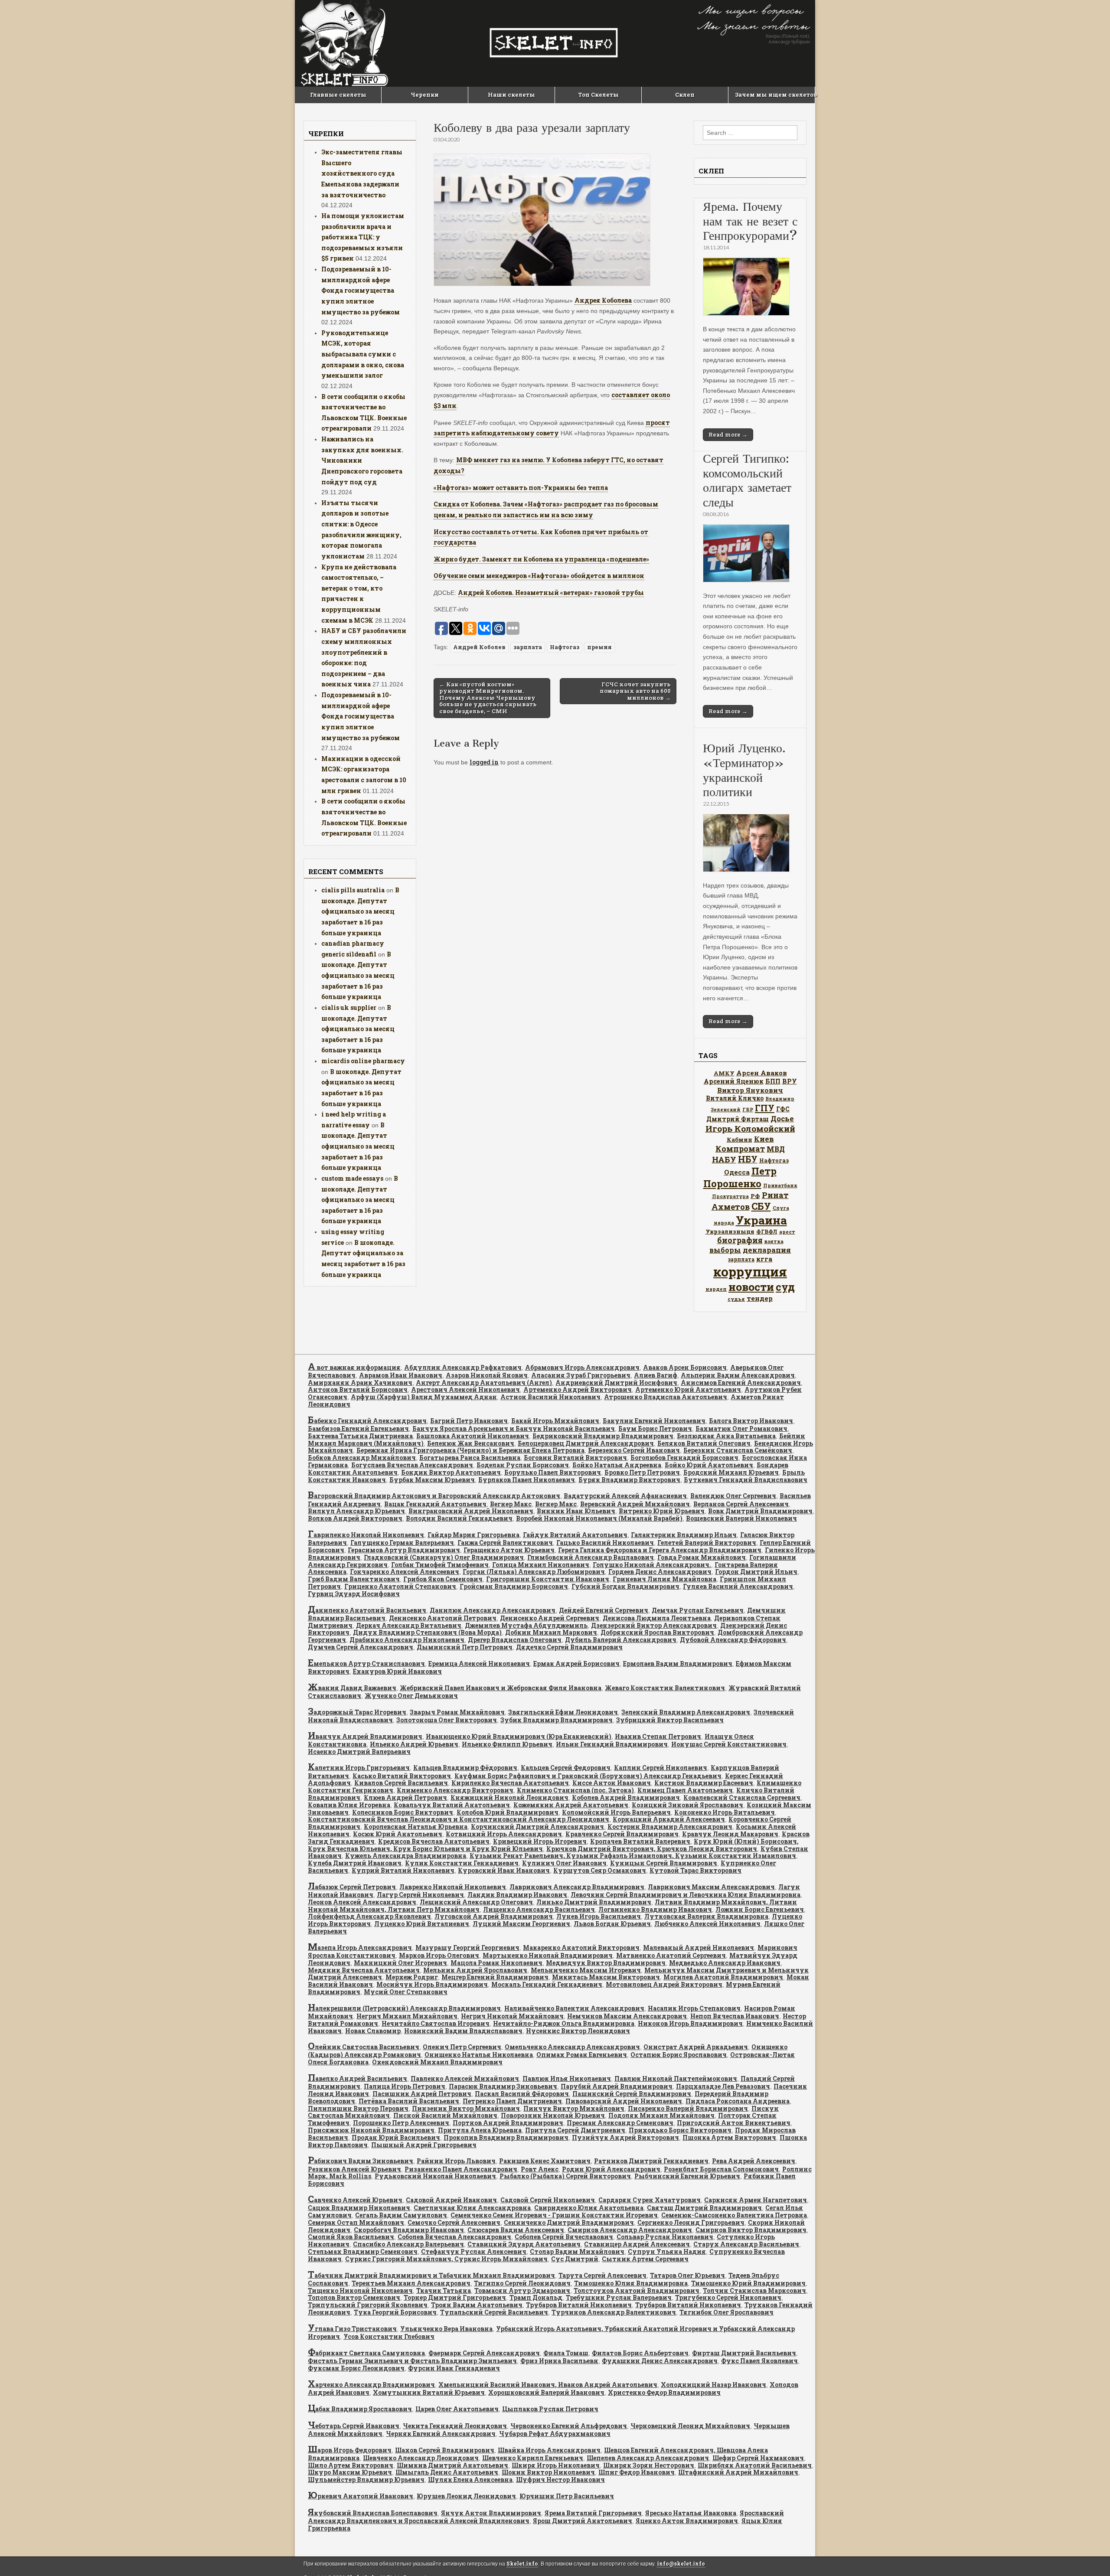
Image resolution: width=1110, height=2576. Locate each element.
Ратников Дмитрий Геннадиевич (651, 2161)
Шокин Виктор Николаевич (548, 2472)
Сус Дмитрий (575, 2259)
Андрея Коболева (603, 300)
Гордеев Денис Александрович (660, 1572)
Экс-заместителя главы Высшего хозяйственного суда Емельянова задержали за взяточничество (362, 173)
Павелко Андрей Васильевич (357, 2078)
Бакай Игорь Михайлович (555, 1421)
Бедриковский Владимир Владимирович (603, 1436)
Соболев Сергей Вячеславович (564, 2237)
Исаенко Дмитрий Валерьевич (359, 1752)
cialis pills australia (353, 890)
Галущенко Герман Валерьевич (402, 1543)
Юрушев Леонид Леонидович (466, 2496)
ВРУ (790, 1081)
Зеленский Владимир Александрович (686, 1712)
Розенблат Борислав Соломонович (721, 2169)
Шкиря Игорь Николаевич (556, 2465)
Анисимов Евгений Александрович (741, 1383)
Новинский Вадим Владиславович (463, 2031)
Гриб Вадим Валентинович (354, 1579)
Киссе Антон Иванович (612, 1783)
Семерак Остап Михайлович (356, 2222)
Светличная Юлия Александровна (472, 2208)
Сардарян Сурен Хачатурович (650, 2200)
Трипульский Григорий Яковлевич (368, 2305)
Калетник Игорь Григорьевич (359, 1768)
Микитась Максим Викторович (606, 1977)
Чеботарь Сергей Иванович (354, 2426)
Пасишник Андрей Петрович (422, 2094)
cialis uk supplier (349, 1007)
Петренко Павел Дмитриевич (512, 2101)
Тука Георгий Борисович (395, 2312)
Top (1089, 2555)
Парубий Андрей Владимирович (617, 2086)
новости (751, 1287)
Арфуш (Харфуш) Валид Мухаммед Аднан (424, 1397)
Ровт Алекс (540, 2169)
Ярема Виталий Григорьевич (593, 2513)
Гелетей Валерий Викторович (707, 1543)
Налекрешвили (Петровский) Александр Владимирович (404, 2008)
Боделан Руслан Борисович (523, 1465)
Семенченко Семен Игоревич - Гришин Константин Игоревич (554, 2215)
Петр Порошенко (740, 1177)
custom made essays (352, 1178)
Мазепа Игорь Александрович (360, 1948)
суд (785, 1287)
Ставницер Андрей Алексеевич (637, 2244)
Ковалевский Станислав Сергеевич (742, 1797)
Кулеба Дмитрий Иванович (355, 1863)
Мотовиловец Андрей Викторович (664, 1984)
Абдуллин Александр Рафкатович (463, 1367)
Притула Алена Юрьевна (480, 2130)
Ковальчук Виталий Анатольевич (452, 1805)
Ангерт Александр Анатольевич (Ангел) (484, 1383)
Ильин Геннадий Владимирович (612, 1744)
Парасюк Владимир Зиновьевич (503, 2086)
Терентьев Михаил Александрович (411, 2283)
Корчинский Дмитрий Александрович (537, 1827)
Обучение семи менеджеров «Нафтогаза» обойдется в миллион (539, 576)
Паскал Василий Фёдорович (522, 2094)
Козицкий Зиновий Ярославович (687, 1805)
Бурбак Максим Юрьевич (432, 1480)
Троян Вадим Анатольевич (477, 2305)
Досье (782, 1118)
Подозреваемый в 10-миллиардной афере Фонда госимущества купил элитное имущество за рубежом (361, 291)
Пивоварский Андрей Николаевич (624, 2101)
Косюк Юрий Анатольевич (398, 1834)
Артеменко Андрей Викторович (578, 1389)
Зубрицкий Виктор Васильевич (670, 1720)
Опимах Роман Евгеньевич (582, 2055)
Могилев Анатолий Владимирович (723, 1977)
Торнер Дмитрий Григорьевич (455, 2297)
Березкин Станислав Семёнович (738, 1450)
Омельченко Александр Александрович (572, 2047)
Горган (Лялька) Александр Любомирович (534, 1572)
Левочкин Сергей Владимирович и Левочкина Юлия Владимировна (686, 1895)
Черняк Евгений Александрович (441, 2434)
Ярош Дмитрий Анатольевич (583, 2521)
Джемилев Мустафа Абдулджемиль (526, 1625)
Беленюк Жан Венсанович (471, 1443)
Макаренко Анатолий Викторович (581, 1948)
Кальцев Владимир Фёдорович (465, 1768)
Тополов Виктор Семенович (354, 2297)
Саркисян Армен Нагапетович (756, 2200)
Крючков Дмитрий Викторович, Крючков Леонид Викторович (652, 1849)
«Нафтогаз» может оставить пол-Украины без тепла (521, 488)
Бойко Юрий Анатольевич (709, 1465)
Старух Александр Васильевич (746, 2244)
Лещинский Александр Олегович (476, 1902)
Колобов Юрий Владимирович (508, 1812)
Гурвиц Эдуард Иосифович (354, 1594)
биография (740, 1240)
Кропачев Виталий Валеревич (640, 1841)
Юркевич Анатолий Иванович (361, 2496)
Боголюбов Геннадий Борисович (684, 1458)
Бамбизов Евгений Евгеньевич (358, 1428)
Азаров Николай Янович (487, 1375)
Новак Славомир (373, 2031)
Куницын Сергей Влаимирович (664, 1863)
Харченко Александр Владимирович (371, 2385)
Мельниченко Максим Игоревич (586, 1970)
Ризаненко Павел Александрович (461, 2169)
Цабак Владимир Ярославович (360, 2409)
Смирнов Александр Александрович (630, 2230)
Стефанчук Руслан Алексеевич (474, 2251)
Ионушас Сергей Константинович (729, 1744)
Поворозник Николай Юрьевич (553, 2115)
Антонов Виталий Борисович (358, 1389)
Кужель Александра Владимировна (406, 1856)
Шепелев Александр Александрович (648, 2458)
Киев (764, 1139)
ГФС (783, 1109)
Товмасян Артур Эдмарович (522, 2290)
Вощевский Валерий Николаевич (741, 1518)
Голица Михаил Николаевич (541, 1565)
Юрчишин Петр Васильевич (567, 2496)
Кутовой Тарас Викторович (695, 1870)
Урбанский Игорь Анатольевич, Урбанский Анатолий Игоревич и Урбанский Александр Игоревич (551, 2333)
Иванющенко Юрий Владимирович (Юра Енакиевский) (519, 1736)
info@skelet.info (681, 2564)
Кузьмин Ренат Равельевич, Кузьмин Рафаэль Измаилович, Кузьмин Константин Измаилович (633, 1856)
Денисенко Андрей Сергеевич (550, 1618)
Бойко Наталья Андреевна (617, 1465)
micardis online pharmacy (363, 1061)
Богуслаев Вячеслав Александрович (412, 1465)
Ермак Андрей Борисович (576, 1663)
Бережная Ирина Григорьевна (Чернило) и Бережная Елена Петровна (470, 1450)
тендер (760, 1298)
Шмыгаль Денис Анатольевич (447, 2472)
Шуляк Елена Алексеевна (470, 2480)
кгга (764, 1259)
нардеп (716, 1289)
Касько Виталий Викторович (402, 1776)
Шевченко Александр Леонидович (421, 2458)
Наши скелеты (511, 95)
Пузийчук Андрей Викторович (625, 2137)
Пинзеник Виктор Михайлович (466, 2108)
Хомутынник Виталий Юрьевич (429, 2392)
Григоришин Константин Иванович (548, 1579)
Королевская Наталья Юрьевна (416, 1827)
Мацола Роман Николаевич (496, 1963)
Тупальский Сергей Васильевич (494, 2312)
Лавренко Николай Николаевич (453, 1887)
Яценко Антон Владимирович (687, 2521)
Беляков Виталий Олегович (704, 1443)
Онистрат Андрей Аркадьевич (696, 2047)
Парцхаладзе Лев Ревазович (723, 2086)
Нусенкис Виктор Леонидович (578, 2031)
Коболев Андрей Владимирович (626, 1797)
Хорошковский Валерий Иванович (546, 2392)
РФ (755, 1196)
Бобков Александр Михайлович (362, 1458)
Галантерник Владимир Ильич (684, 1535)
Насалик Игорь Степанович (694, 2008)
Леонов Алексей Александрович (362, 1902)
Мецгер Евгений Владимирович (495, 1977)
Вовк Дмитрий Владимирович (760, 1511)
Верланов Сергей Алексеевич (741, 1504)
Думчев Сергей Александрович (361, 1647)
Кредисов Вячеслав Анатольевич (434, 1841)
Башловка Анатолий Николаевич (473, 1436)
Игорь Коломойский (750, 1128)
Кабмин (739, 1139)
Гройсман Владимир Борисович (514, 1586)
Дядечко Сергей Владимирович (569, 1647)
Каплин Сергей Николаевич (661, 1768)
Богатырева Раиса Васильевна (470, 1458)
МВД (776, 1149)
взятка (774, 1241)
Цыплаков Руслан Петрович (550, 2409)
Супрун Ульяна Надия (667, 2251)
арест (787, 1232)
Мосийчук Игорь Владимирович (432, 1984)
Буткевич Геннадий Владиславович (746, 1480)
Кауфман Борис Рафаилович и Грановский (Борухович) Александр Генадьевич (588, 1776)
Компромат (740, 1149)
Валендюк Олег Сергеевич (733, 1496)
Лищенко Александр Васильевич (539, 1909)
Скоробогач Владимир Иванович (409, 2230)
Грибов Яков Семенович (443, 1579)
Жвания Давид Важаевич (352, 1688)
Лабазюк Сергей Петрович (352, 1887)
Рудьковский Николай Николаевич (435, 2176)
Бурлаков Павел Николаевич (527, 1480)
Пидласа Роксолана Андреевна (738, 2101)
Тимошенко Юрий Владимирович (748, 2283)
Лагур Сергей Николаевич (420, 1895)
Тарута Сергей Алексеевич (602, 2275)
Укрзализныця (730, 1231)
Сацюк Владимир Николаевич (359, 2208)
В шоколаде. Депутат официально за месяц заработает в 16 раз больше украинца (360, 911)
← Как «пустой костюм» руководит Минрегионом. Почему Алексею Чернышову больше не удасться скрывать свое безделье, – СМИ (488, 698)
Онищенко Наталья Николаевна (479, 2055)
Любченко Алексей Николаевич (707, 1924)
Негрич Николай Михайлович (512, 2016)
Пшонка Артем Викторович (729, 2137)
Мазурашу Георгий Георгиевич (467, 1948)
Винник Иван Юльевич (576, 1511)
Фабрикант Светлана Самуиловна (366, 2353)
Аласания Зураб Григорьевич (581, 1375)
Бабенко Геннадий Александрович (367, 1421)
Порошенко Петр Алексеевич (401, 2123)
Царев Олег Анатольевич (457, 2409)
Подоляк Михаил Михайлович (661, 2115)
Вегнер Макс (511, 1504)
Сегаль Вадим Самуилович (401, 2215)
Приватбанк (780, 1185)
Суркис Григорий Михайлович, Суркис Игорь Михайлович (446, 2259)
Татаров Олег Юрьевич (687, 2275)
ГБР (748, 1109)
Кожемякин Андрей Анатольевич (571, 1805)
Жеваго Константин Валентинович (665, 1688)
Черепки (425, 95)
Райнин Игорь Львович (456, 2161)
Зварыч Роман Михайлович (457, 1712)
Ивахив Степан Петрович (658, 1736)
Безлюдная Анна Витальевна (726, 1436)
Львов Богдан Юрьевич (612, 1924)
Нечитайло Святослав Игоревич (436, 2023)
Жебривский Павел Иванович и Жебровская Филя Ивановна (501, 1688)
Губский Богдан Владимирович (625, 1586)
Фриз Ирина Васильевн (559, 2361)
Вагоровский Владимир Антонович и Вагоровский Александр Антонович (434, 1496)
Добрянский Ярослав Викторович (657, 1632)
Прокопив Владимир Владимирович (506, 2137)
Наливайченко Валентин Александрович (574, 2008)
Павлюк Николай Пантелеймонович (676, 2078)
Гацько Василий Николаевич (605, 1543)
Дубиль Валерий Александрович (621, 1640)
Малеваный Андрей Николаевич (699, 1948)
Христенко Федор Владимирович (664, 2392)
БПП (773, 1081)
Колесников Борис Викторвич (403, 1812)
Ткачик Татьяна (444, 2290)
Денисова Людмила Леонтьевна (657, 1618)
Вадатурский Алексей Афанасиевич (625, 1496)
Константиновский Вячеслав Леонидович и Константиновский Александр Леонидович (459, 1819)
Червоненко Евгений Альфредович (569, 2426)
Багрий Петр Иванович (469, 1421)
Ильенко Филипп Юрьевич (507, 1744)
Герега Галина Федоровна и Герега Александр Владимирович (660, 1550)
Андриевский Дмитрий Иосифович (616, 1383)
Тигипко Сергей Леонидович (522, 2283)
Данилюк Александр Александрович (493, 1610)
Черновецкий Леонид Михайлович (690, 2426)
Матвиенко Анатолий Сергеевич (671, 1955)
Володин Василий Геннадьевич (459, 1518)
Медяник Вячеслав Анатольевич (364, 1970)
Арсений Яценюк (734, 1081)
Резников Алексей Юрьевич (354, 2169)
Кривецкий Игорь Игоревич (540, 1841)
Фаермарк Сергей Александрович (484, 2353)
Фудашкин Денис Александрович (660, 2361)
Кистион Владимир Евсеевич (704, 1783)
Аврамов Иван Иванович (401, 1375)
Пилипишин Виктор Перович (358, 2108)
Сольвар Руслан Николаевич (665, 2237)
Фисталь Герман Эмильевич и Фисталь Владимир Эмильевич (412, 2361)
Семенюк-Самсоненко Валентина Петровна (734, 2215)
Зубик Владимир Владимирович (557, 1720)
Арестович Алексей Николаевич (465, 1389)
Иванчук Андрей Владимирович (365, 1736)
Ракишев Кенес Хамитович (545, 2161)
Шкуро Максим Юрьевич (350, 2472)
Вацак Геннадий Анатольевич (435, 1504)
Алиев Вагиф (656, 1375)
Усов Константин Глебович (389, 2336)
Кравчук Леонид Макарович (730, 1834)
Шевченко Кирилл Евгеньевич (533, 2458)
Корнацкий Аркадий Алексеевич (669, 1819)
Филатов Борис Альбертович (640, 2353)
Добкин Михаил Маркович (551, 1632)
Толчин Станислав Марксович (754, 2290)
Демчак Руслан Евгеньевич (698, 1610)
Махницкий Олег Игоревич (400, 1963)
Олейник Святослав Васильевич (364, 2047)
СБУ (761, 1206)
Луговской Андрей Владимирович (494, 1916)
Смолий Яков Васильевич (351, 2237)
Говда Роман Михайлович (702, 1557)
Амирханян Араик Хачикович (360, 1383)
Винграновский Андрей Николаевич (471, 1511)
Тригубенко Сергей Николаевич (728, 2297)
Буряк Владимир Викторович (629, 1480)
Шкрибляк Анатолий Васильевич (755, 2465)
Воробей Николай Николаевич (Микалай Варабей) (599, 1518)
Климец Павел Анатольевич (685, 1790)
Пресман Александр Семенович (620, 2123)
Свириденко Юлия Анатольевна (589, 2208)
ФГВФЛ (767, 1231)
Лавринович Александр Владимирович (577, 1887)
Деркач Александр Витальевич (409, 1625)
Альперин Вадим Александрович (738, 1375)
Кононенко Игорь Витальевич (725, 1812)
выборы (725, 1250)
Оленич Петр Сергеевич (462, 2047)
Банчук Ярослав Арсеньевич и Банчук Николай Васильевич (514, 1428)
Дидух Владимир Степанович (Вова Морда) (427, 1632)
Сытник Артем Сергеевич (645, 2259)
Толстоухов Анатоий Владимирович (637, 2290)
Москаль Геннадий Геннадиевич (547, 1984)
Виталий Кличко (735, 1098)
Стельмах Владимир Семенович (363, 2251)
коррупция (750, 1272)
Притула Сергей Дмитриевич (575, 2130)
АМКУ (724, 1073)
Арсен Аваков (762, 1073)
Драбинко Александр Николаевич (407, 1640)
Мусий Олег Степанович (406, 1992)
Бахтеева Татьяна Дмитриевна (360, 1436)
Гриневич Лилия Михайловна (664, 1579)
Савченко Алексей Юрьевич (355, 2200)
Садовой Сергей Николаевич (548, 2200)
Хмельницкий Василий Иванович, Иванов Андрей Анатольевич (548, 2385)
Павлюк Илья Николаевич (567, 2078)
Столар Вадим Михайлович (577, 2251)
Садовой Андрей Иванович (451, 2200)
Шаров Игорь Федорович (350, 2450)
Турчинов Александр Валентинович (614, 2312)
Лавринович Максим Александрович (711, 1887)
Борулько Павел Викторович (553, 1472)
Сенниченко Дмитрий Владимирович (569, 2222)
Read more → (728, 434)
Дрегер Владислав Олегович (515, 1640)
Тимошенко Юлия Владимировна (631, 2283)
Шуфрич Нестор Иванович (560, 2480)
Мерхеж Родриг (412, 1977)
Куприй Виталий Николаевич (403, 1870)
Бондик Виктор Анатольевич (451, 1472)
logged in (484, 762)
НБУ (748, 1159)
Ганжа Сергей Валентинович (505, 1543)
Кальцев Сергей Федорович (566, 1768)
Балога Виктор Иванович (751, 1421)
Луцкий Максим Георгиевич (521, 1924)
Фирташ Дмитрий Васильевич (744, 2353)
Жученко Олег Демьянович (411, 1696)
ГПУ (765, 1108)
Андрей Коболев (479, 647)
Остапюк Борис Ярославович (679, 2055)
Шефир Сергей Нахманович (758, 2458)
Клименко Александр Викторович (455, 1790)
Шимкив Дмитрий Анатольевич (452, 2465)
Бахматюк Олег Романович (741, 1428)
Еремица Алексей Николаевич (479, 1663)
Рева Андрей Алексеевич (754, 2161)
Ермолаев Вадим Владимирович (678, 1663)
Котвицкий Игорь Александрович (504, 1834)
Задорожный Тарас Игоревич (357, 1712)
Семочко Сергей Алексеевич (454, 2222)
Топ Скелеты (598, 95)
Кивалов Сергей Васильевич (401, 1783)
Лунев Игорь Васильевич (599, 1916)
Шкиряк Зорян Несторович (649, 2465)
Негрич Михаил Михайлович (407, 2016)
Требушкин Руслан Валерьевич (619, 2297)
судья (736, 1299)
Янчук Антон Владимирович (491, 2513)
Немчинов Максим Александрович (627, 2016)
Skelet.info (522, 2564)
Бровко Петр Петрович (642, 1472)
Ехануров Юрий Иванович (397, 1671)
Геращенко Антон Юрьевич (509, 1550)
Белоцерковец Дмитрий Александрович (586, 1443)
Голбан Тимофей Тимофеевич (440, 1565)
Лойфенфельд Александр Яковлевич (369, 1916)
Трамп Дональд (536, 2297)
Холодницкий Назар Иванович (713, 2385)
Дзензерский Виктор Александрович (654, 1625)
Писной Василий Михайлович (445, 2115)
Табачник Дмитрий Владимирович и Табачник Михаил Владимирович (431, 2275)
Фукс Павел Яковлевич (759, 2361)
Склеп (685, 95)
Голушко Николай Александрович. (652, 1565)
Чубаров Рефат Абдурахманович (555, 2434)
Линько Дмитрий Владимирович (594, 1902)
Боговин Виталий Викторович (575, 1458)
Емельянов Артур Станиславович (366, 1663)
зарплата (528, 647)
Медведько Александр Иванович (725, 1963)
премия (599, 647)
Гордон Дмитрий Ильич (756, 1572)
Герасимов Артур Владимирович (404, 1550)
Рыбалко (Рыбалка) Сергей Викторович (565, 2176)
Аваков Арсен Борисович (685, 1367)
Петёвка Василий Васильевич (409, 2101)
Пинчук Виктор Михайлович (574, 2108)
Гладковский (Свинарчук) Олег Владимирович (444, 1557)
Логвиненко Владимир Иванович (655, 1909)
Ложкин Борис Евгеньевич (760, 1909)
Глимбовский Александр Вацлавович (591, 1557)
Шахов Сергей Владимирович (445, 2450)
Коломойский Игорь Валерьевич (616, 1812)
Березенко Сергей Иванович (634, 1450)
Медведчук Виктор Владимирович (606, 1963)
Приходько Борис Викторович (680, 2130)
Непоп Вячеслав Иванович (735, 2016)
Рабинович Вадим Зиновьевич (361, 2161)
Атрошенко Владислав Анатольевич (666, 1397)
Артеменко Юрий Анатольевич (688, 1389)
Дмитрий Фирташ (738, 1119)
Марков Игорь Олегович (439, 1955)
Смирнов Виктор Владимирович (751, 2230)
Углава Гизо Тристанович (352, 2329)
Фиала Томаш (566, 2353)
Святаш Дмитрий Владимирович (704, 2208)
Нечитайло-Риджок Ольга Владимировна (564, 2023)
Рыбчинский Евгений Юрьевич (687, 2176)
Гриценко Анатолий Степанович (400, 1586)
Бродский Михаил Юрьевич (731, 1472)
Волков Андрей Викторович (355, 1518)
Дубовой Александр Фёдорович (733, 1640)
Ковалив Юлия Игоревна (349, 1805)
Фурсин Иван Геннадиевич (454, 2368)
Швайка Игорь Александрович (549, 2450)
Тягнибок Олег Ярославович (726, 2312)
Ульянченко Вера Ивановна (446, 2329)
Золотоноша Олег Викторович (447, 1720)
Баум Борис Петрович (655, 1428)
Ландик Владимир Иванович (517, 1895)
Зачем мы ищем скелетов (775, 95)
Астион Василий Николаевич (550, 1397)
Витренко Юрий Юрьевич (662, 1511)
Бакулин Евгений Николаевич (654, 1421)
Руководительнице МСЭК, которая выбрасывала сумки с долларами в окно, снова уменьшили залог (363, 354)
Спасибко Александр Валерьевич (408, 2244)
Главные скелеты (338, 95)
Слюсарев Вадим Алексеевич (516, 2230)
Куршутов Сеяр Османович (600, 1870)
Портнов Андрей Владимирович (508, 2123)
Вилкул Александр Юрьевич (356, 1511)
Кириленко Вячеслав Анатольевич (510, 1783)
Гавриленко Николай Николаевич (366, 1535)
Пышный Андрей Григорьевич (424, 2145)
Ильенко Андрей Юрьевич (414, 1744)
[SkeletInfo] (555, 43)
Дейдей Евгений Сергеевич (604, 1610)
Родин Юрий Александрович (611, 2169)
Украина (761, 1220)
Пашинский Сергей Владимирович (632, 2094)
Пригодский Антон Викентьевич (734, 2123)
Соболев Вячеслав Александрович (454, 2237)
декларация (767, 1250)
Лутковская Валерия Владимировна (706, 1916)
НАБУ (724, 1159)
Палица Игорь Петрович (405, 2086)
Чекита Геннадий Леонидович (455, 2426)
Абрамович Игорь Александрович (582, 1367)
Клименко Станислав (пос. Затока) (575, 1790)
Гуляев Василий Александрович (738, 1586)
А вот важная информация (354, 1367)
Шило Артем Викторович (351, 2465)
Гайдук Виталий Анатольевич (575, 1535)
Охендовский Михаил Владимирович (437, 2062)
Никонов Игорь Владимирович (690, 2023)
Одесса (737, 1172)
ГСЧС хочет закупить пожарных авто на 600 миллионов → (635, 691)
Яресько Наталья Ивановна (691, 2513)
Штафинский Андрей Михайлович (738, 2472)
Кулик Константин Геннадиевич (462, 1863)
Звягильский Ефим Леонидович (563, 1712)
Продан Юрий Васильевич (396, 2137)
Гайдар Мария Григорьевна (473, 1535)
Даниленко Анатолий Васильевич (367, 1610)
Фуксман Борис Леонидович (356, 2368)
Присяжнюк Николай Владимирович (371, 2130)
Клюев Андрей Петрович (405, 1797)
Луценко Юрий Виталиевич (422, 1924)
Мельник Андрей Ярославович (475, 1970)
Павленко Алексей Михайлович (465, 2078)
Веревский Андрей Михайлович (635, 1504)
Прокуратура (730, 1196)
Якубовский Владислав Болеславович (373, 2513)
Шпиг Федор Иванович (637, 2472)
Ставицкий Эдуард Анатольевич (524, 2244)
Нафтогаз (565, 647)
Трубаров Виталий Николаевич (579, 2305)
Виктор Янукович (750, 1090)
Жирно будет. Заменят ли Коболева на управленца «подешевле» (541, 559)
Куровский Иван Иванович (504, 1870)
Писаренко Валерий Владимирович (688, 2108)
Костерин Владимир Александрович (670, 1827)
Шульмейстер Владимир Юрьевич (366, 2480)
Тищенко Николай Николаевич (360, 2290)
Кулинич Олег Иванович (564, 1863)
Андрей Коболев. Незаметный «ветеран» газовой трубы (551, 593)
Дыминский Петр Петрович (465, 1647)
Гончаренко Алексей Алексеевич (405, 1572)
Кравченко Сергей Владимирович (622, 1834)
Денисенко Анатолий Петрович (443, 1618)
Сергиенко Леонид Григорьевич (691, 2222)
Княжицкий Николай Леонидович (509, 1797)
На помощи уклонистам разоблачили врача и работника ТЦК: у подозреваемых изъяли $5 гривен (363, 237)
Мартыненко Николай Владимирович (548, 1955)
